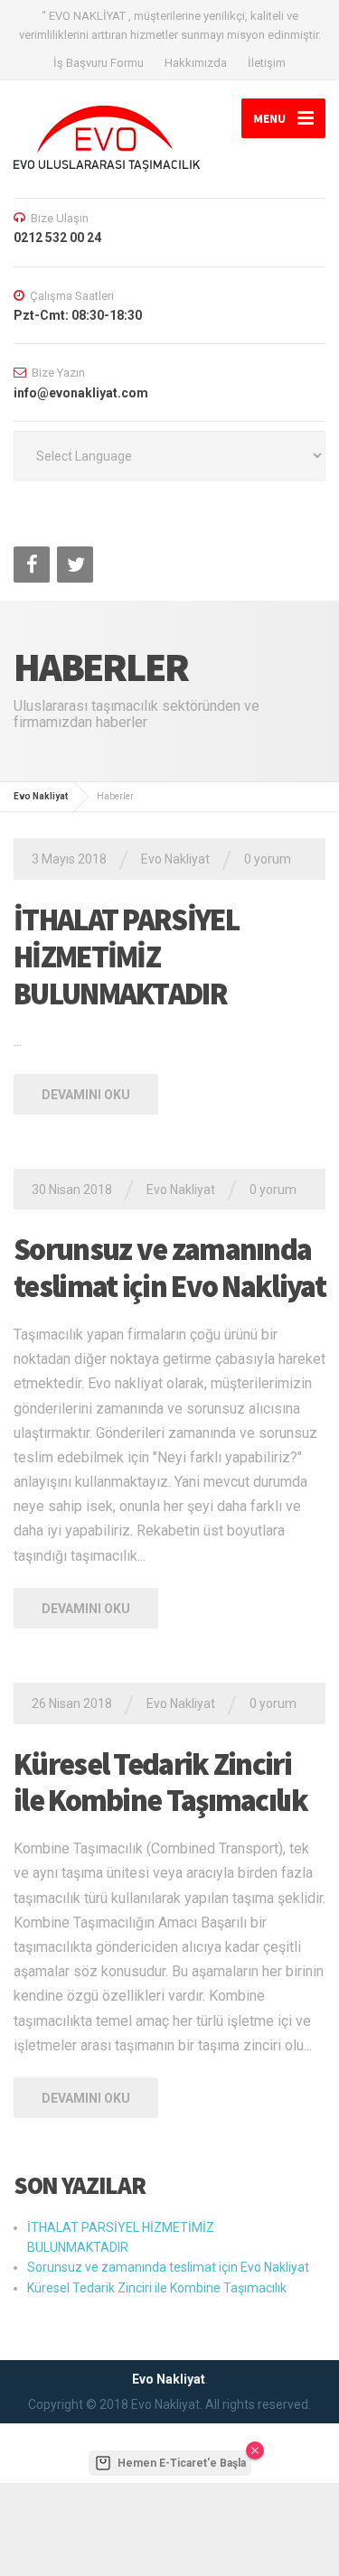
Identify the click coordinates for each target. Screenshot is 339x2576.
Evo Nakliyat (41, 796)
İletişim (267, 63)
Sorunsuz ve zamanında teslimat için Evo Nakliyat (169, 1268)
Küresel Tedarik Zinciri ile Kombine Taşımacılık (160, 1783)
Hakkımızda (196, 63)
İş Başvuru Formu (99, 63)
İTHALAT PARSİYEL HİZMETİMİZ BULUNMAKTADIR (126, 957)
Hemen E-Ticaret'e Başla (182, 2463)
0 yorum (268, 859)
